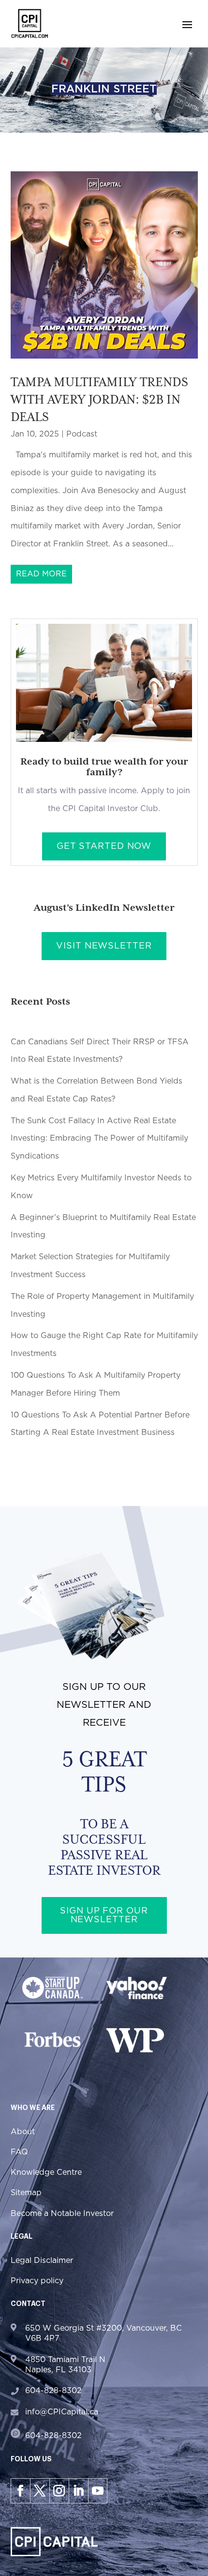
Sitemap (26, 2193)
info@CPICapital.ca (62, 2412)
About (23, 2132)
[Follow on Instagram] (59, 2491)
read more (41, 574)
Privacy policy (37, 2281)
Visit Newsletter (104, 946)
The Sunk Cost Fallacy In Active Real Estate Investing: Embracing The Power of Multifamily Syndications (99, 1139)
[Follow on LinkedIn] (78, 2491)
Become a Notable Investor (62, 2214)
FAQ (19, 2152)
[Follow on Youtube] (98, 2491)
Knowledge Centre (46, 2172)
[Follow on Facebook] (20, 2491)
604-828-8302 (53, 2391)
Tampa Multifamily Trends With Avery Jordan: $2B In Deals (99, 399)
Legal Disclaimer (42, 2260)
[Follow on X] (40, 2491)
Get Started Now (104, 846)
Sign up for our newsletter (104, 1915)
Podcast (82, 434)
